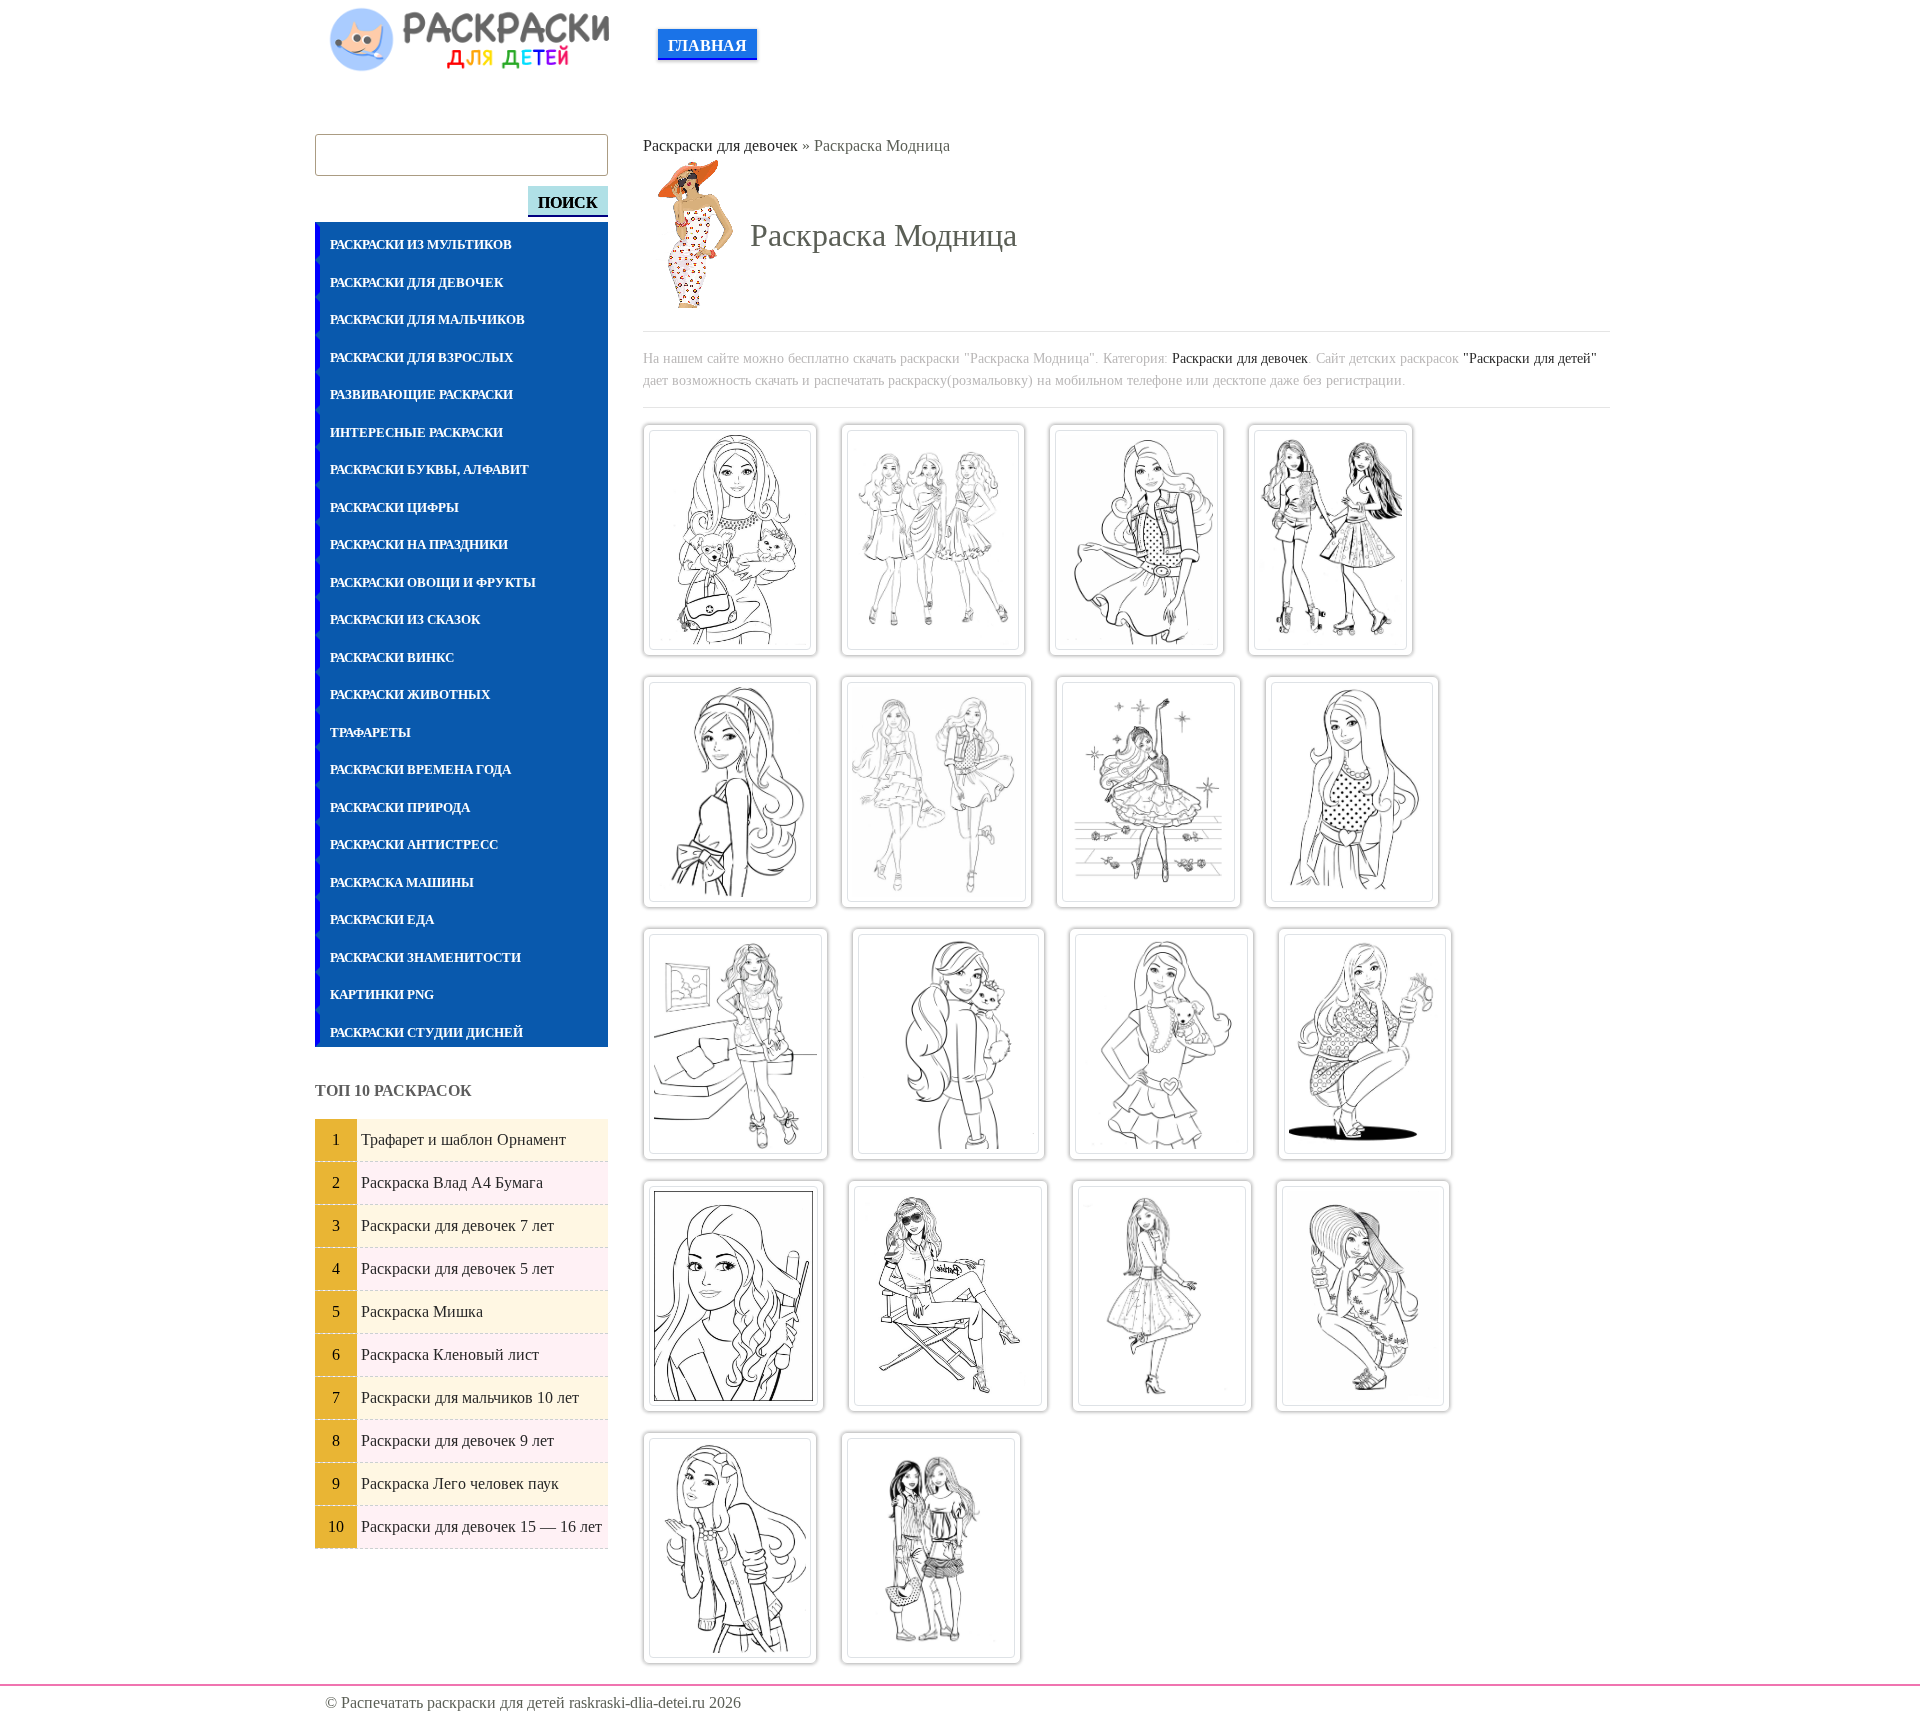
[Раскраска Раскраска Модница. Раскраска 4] (1330, 540)
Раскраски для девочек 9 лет (457, 1440)
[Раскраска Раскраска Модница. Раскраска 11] (1161, 1044)
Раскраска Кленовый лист (450, 1354)
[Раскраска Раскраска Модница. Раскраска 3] (1136, 540)
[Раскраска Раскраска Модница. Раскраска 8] (1352, 792)
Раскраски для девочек (720, 145)
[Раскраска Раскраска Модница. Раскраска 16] (1363, 1296)
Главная (707, 45)
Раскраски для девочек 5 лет (457, 1268)
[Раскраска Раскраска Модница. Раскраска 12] (1365, 1044)
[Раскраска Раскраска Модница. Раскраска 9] (735, 1044)
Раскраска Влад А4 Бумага (452, 1182)
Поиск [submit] (568, 202)
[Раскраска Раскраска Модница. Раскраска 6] (936, 792)
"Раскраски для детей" (1530, 358)
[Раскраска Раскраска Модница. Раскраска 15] (1162, 1296)
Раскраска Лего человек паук (460, 1483)
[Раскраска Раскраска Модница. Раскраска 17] (730, 1548)
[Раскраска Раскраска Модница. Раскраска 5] (730, 792)
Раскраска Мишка (422, 1311)
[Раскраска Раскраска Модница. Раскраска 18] (931, 1548)
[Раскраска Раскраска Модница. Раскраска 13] (733, 1296)
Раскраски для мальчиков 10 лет (470, 1397)
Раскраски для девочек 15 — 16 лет (481, 1526)
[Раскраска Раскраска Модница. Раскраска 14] (948, 1296)
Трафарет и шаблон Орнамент (463, 1139)
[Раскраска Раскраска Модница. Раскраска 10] (948, 1044)
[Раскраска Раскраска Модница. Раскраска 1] (730, 540)
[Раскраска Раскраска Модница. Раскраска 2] (933, 540)
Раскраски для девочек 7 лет (457, 1225)
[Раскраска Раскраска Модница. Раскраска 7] (1148, 792)
